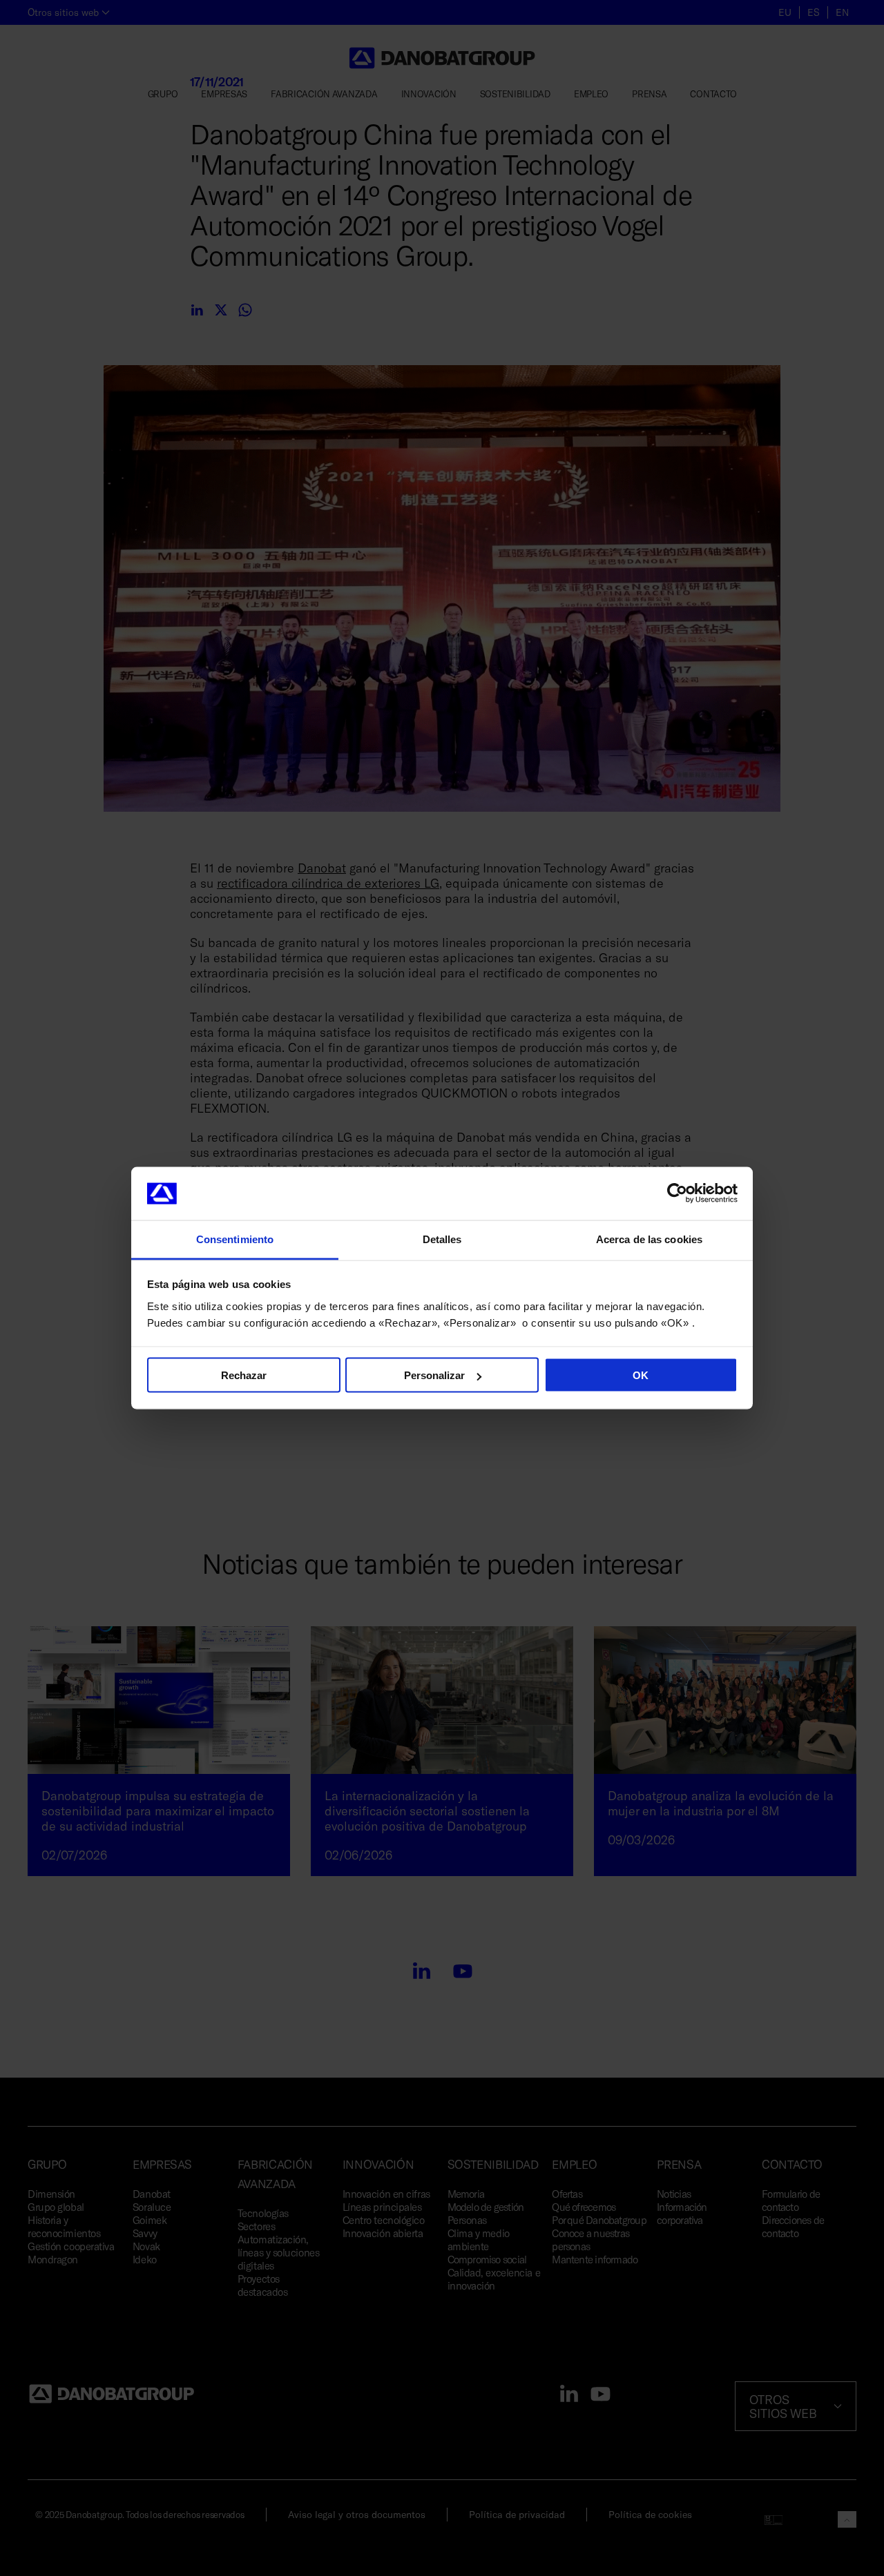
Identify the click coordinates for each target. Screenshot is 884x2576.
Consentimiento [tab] (235, 1239)
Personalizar (434, 1375)
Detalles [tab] (442, 1239)
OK (641, 1375)
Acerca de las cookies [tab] (649, 1239)
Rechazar (244, 1375)
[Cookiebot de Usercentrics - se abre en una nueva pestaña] (677, 1193)
